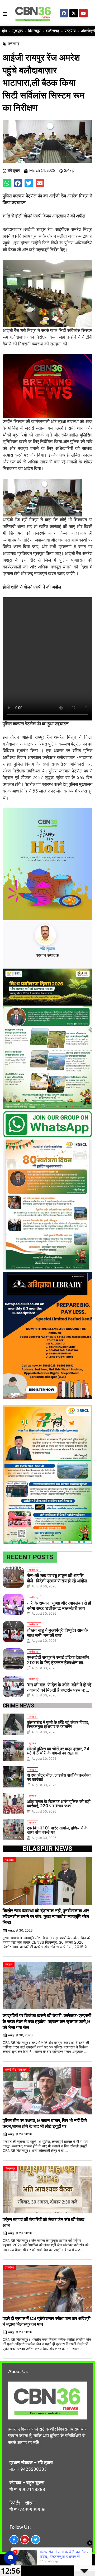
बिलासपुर (34, 31)
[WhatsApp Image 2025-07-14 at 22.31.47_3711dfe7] (47, 1136)
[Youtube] (83, 13)
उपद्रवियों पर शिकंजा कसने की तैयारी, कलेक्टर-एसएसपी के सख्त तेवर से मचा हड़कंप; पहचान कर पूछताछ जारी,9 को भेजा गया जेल (47, 2021)
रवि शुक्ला (48, 949)
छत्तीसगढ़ (53, 31)
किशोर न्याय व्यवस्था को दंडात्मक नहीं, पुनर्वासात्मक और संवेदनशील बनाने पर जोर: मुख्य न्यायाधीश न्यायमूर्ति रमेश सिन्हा (46, 1916)
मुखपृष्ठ (18, 31)
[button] (7, 183)
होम (4, 31)
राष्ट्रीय (70, 31)
